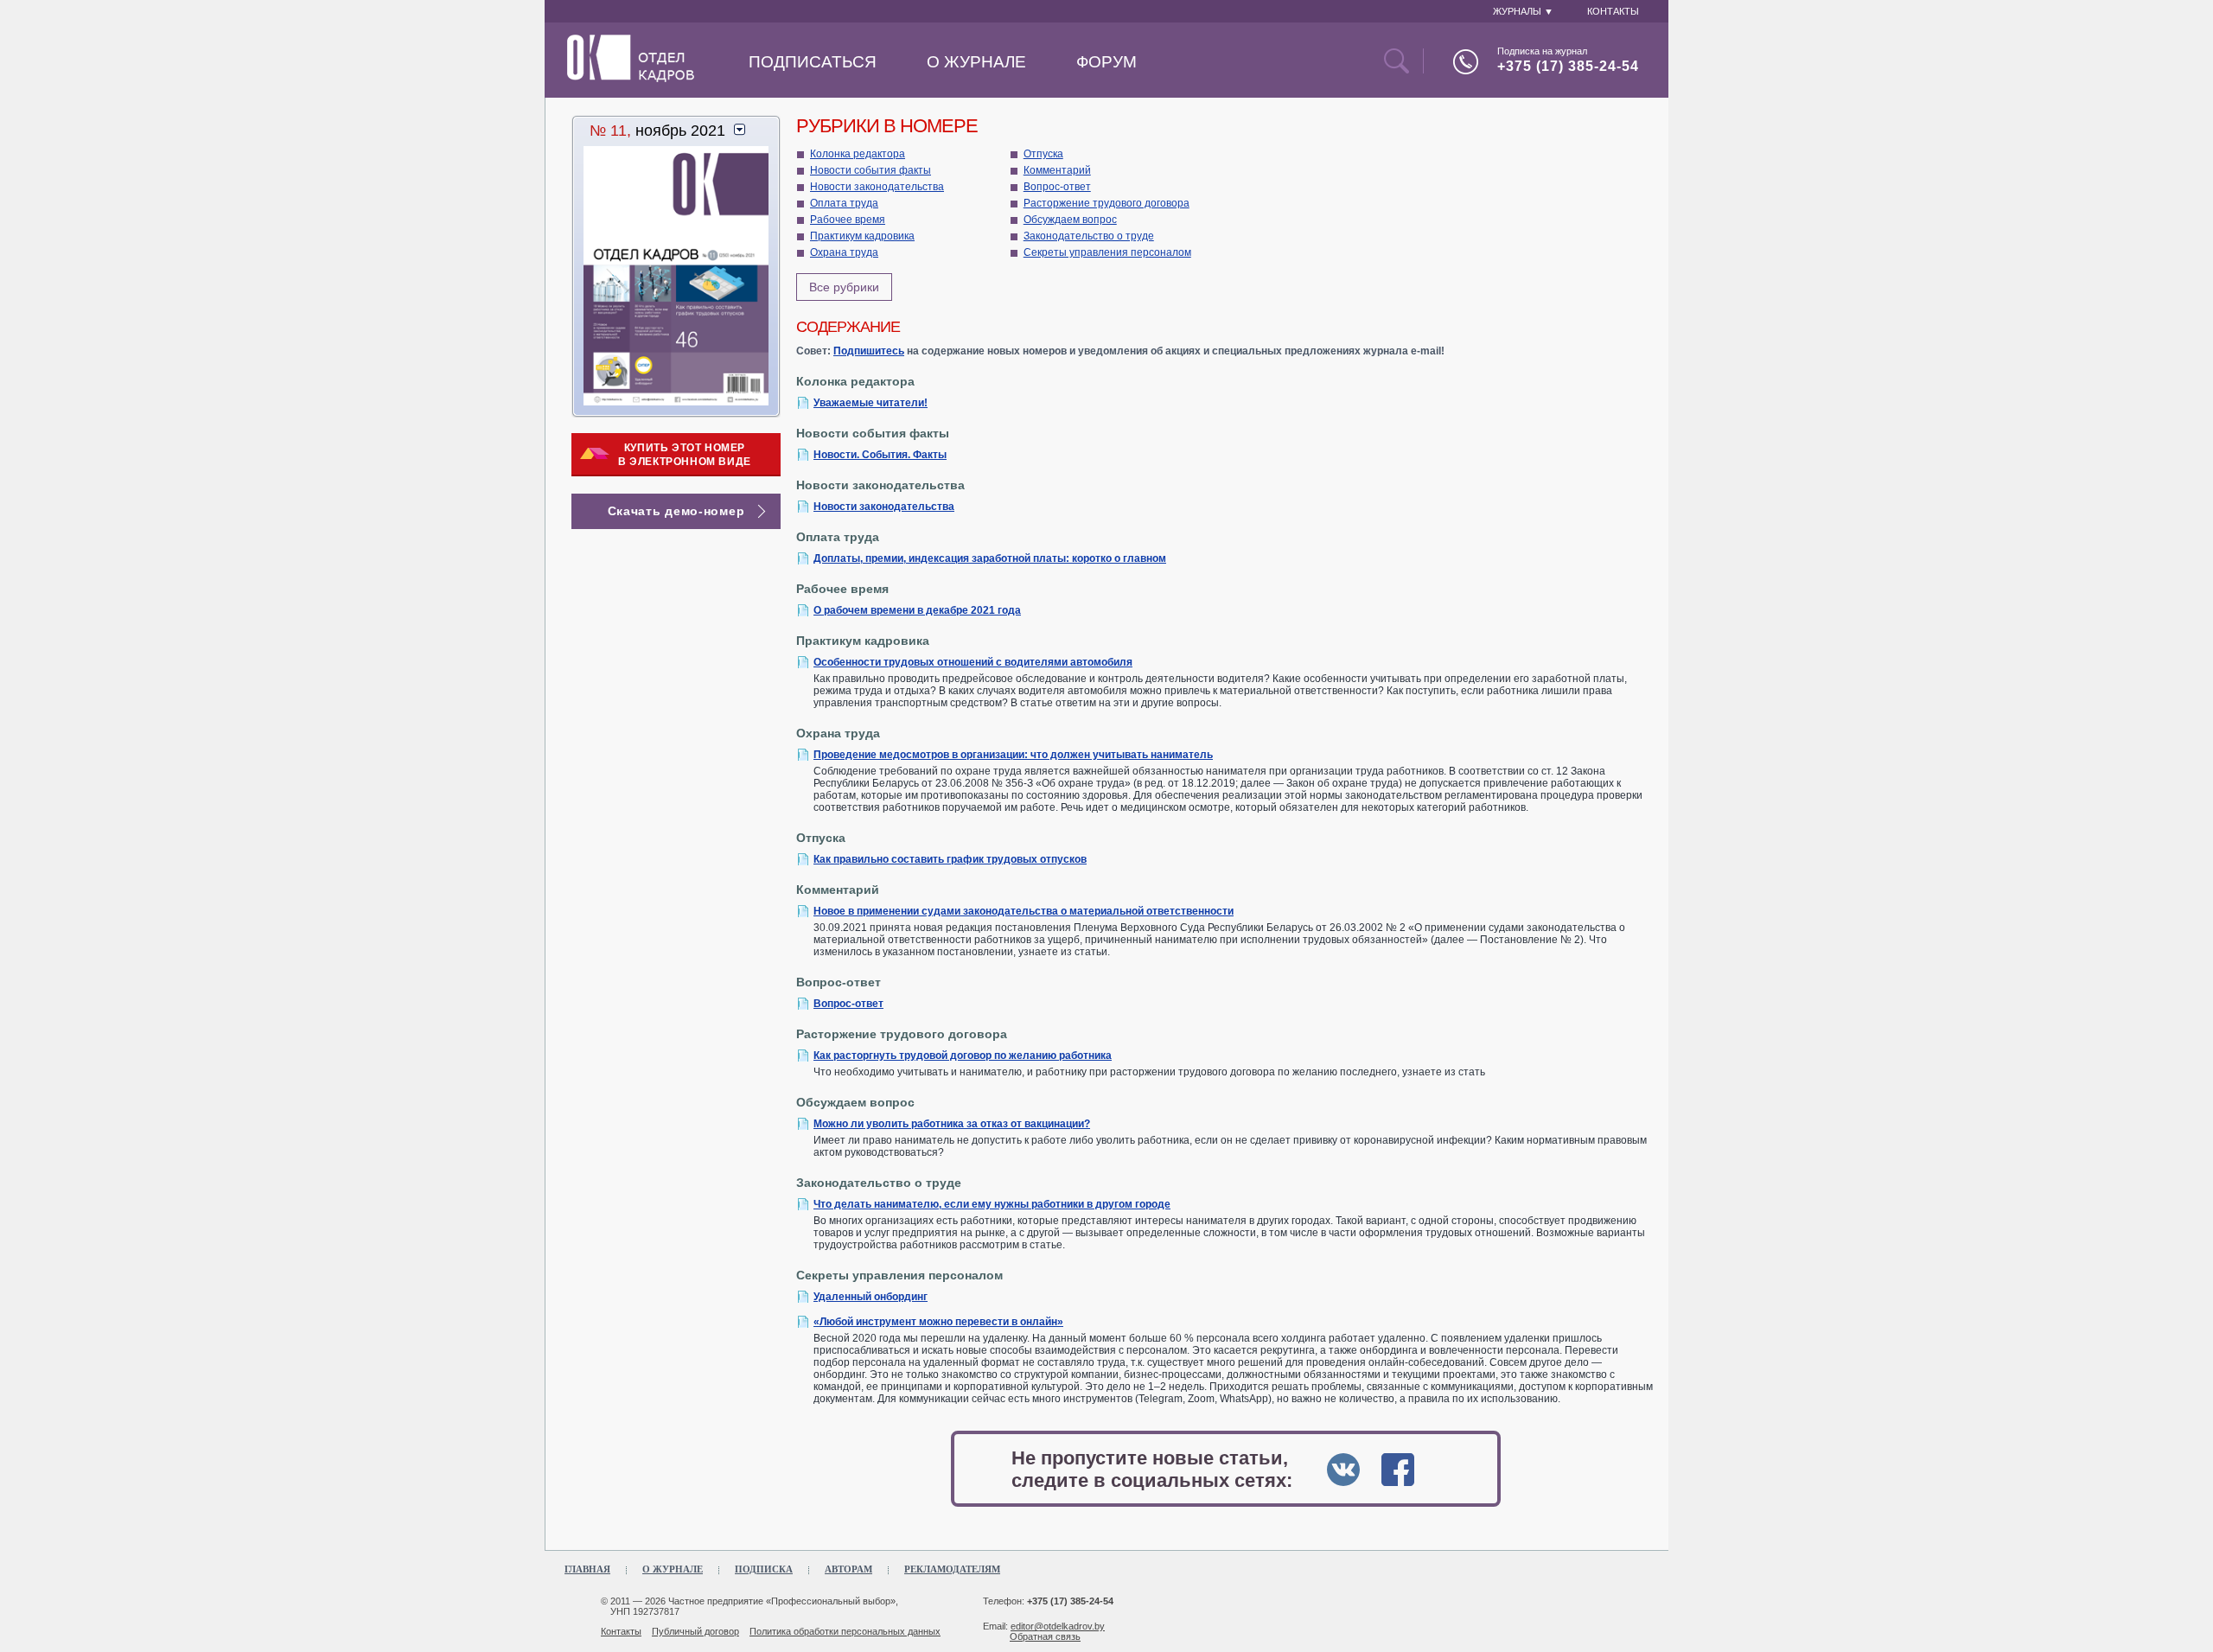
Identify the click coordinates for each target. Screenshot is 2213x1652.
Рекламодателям (952, 1569)
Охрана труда (844, 252)
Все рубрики (844, 287)
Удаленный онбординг (871, 1297)
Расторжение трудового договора (1106, 203)
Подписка (764, 1569)
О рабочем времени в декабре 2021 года (917, 610)
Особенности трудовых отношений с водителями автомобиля (973, 662)
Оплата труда (844, 203)
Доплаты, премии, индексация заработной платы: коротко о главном (990, 558)
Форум (1106, 62)
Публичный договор (695, 1631)
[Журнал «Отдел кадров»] (631, 79)
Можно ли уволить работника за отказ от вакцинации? (952, 1124)
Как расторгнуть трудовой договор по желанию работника (963, 1056)
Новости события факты (871, 170)
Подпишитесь (869, 351)
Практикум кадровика (862, 236)
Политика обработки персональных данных (845, 1631)
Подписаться (813, 62)
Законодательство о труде (1089, 236)
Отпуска (1043, 154)
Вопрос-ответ (1057, 187)
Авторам (848, 1569)
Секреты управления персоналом (1107, 252)
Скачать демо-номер (676, 511)
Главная (587, 1569)
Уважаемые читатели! (871, 403)
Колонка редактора (858, 154)
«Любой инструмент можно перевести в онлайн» (938, 1322)
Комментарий (1057, 170)
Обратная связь (1045, 1636)
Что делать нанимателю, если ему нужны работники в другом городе (992, 1204)
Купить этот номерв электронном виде (685, 455)
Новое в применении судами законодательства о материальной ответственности (1024, 911)
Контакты (621, 1631)
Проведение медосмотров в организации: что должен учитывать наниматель (1013, 755)
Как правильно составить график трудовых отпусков (950, 859)
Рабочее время (848, 220)
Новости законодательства (877, 187)
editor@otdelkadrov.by (1058, 1626)
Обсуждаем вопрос (1070, 220)
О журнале (976, 62)
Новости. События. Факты (880, 455)
